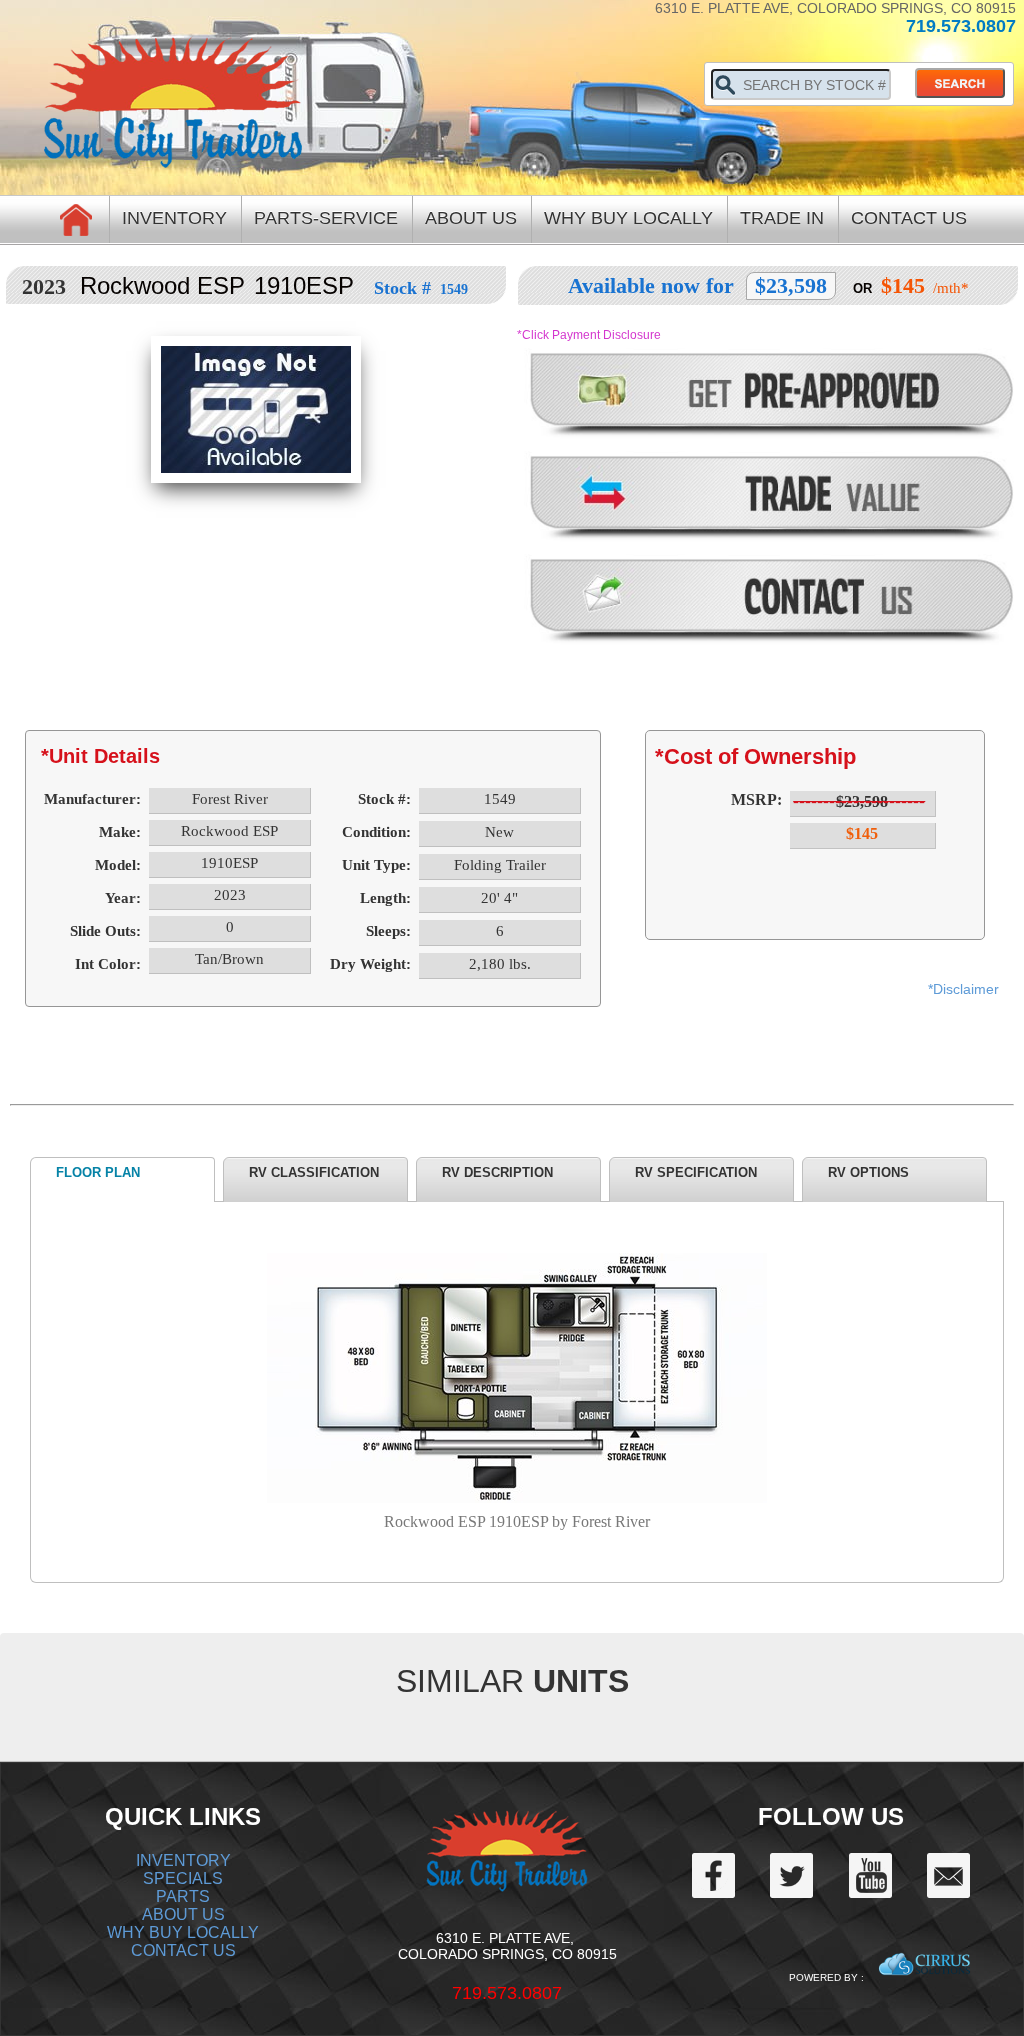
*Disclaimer (963, 989)
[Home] (76, 218)
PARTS (183, 1896)
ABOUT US (183, 1914)
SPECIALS (183, 1878)
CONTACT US (183, 1950)
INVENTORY (183, 1860)
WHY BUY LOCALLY (183, 1932)
